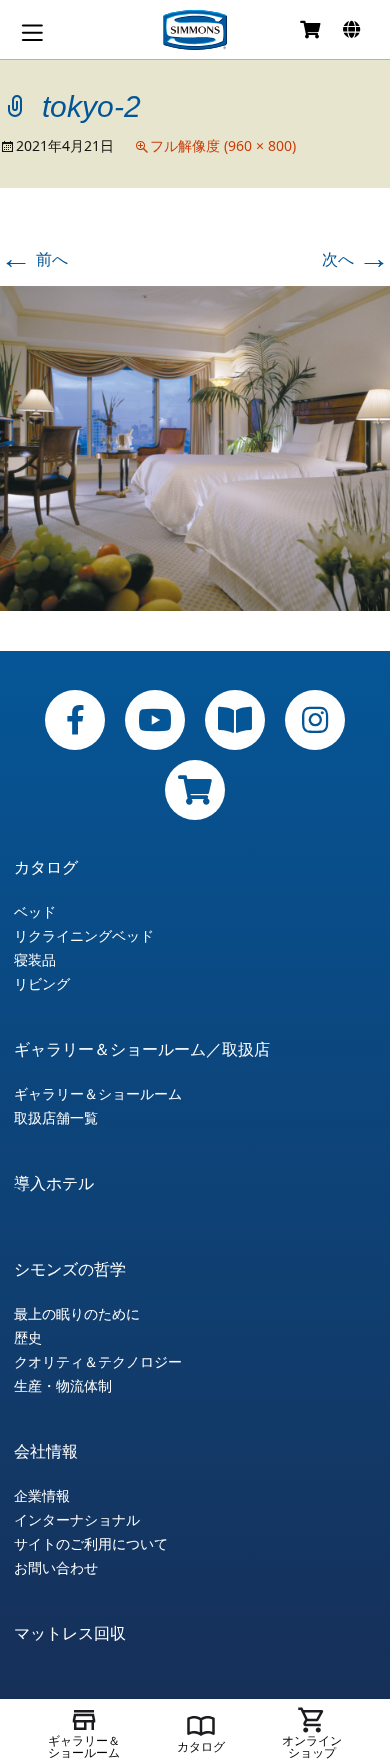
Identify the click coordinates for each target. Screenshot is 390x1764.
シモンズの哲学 (70, 1269)
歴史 (28, 1338)
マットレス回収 (70, 1633)
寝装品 (35, 960)
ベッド (35, 912)
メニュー (32, 32)
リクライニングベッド (84, 936)
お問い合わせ (56, 1568)
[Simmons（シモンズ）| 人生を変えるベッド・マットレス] (195, 30)
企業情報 (42, 1496)
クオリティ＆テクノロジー (98, 1362)
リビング (42, 984)
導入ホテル (54, 1183)
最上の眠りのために (77, 1314)
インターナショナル (77, 1520)
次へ (356, 259)
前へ (34, 259)
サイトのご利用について (91, 1544)
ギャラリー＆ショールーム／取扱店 (142, 1049)
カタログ (46, 867)
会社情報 (46, 1451)
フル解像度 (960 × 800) (223, 145)
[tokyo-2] (195, 447)
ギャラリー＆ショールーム (98, 1094)
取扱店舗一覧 (56, 1118)
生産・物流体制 (63, 1386)
